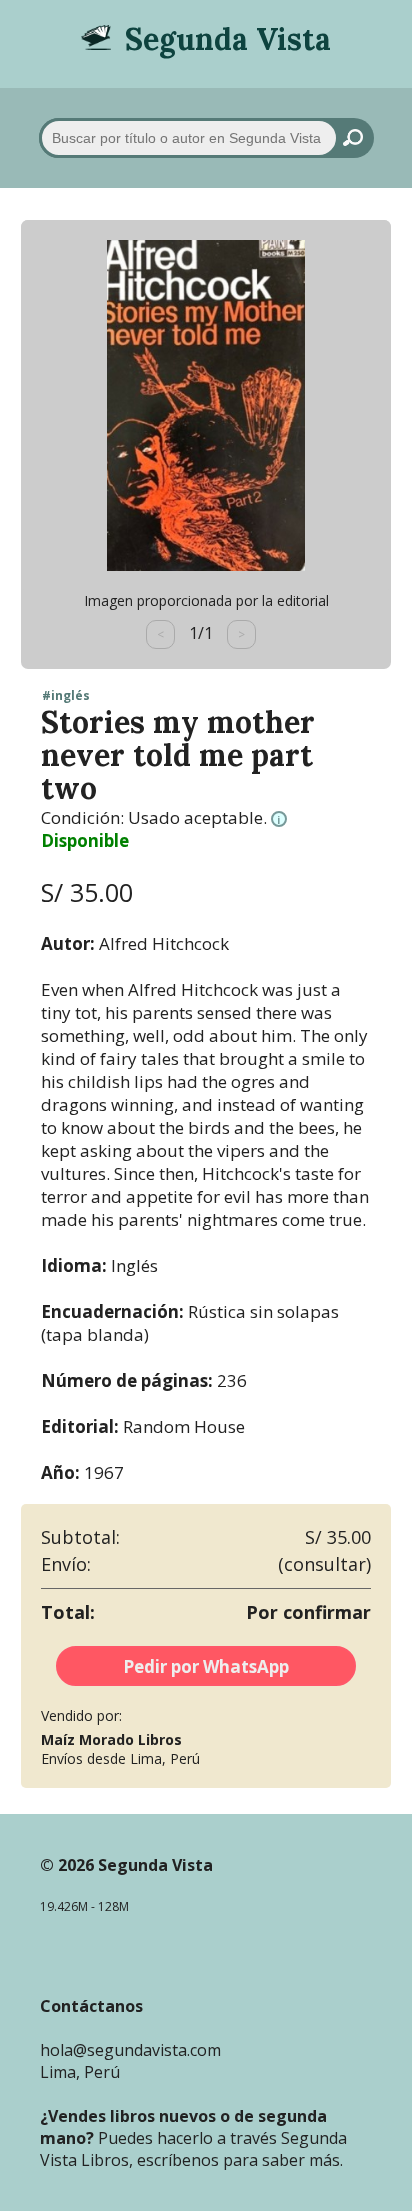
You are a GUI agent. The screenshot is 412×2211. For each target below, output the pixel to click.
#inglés (66, 696)
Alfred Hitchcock (164, 943)
